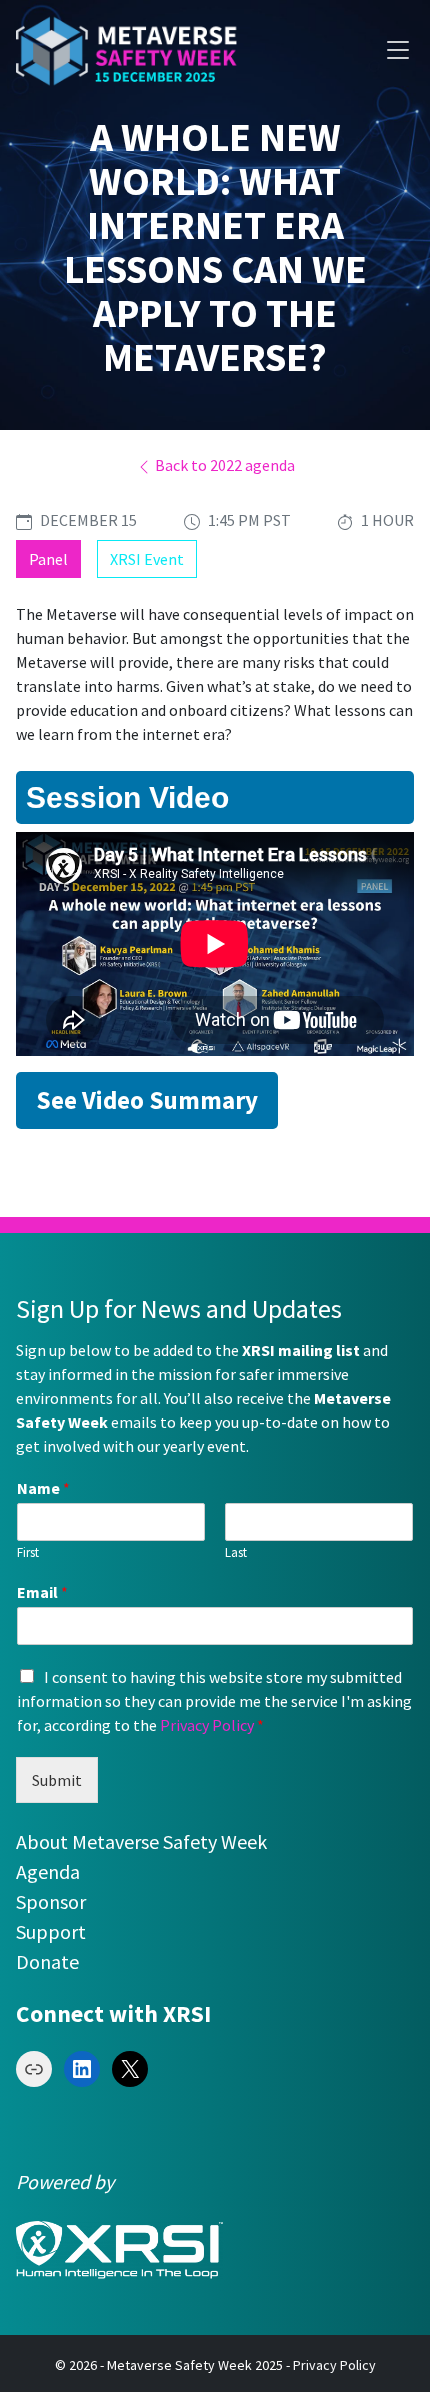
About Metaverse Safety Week (141, 1841)
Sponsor (51, 1901)
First (28, 1553)
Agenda (48, 1871)
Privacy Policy (207, 1725)
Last (236, 1553)
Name (43, 1488)
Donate (47, 1961)
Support (51, 1931)
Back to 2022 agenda (223, 465)
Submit (57, 1780)
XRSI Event (147, 559)
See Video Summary (147, 1100)
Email (42, 1592)
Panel (48, 559)
